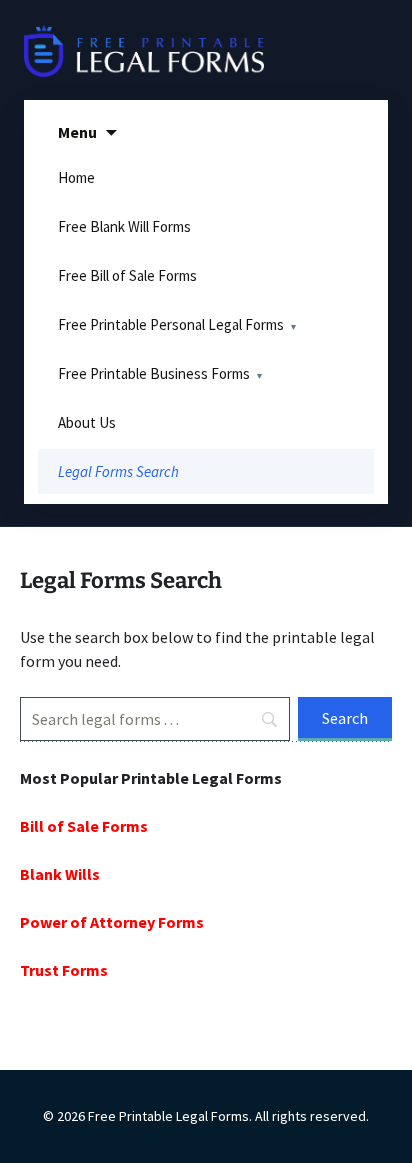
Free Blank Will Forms (124, 226)
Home (76, 177)
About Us (87, 422)
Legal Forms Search (118, 471)
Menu (77, 132)
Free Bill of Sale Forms (127, 275)
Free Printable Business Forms (154, 373)
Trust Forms (64, 970)
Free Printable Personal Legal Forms (171, 324)
